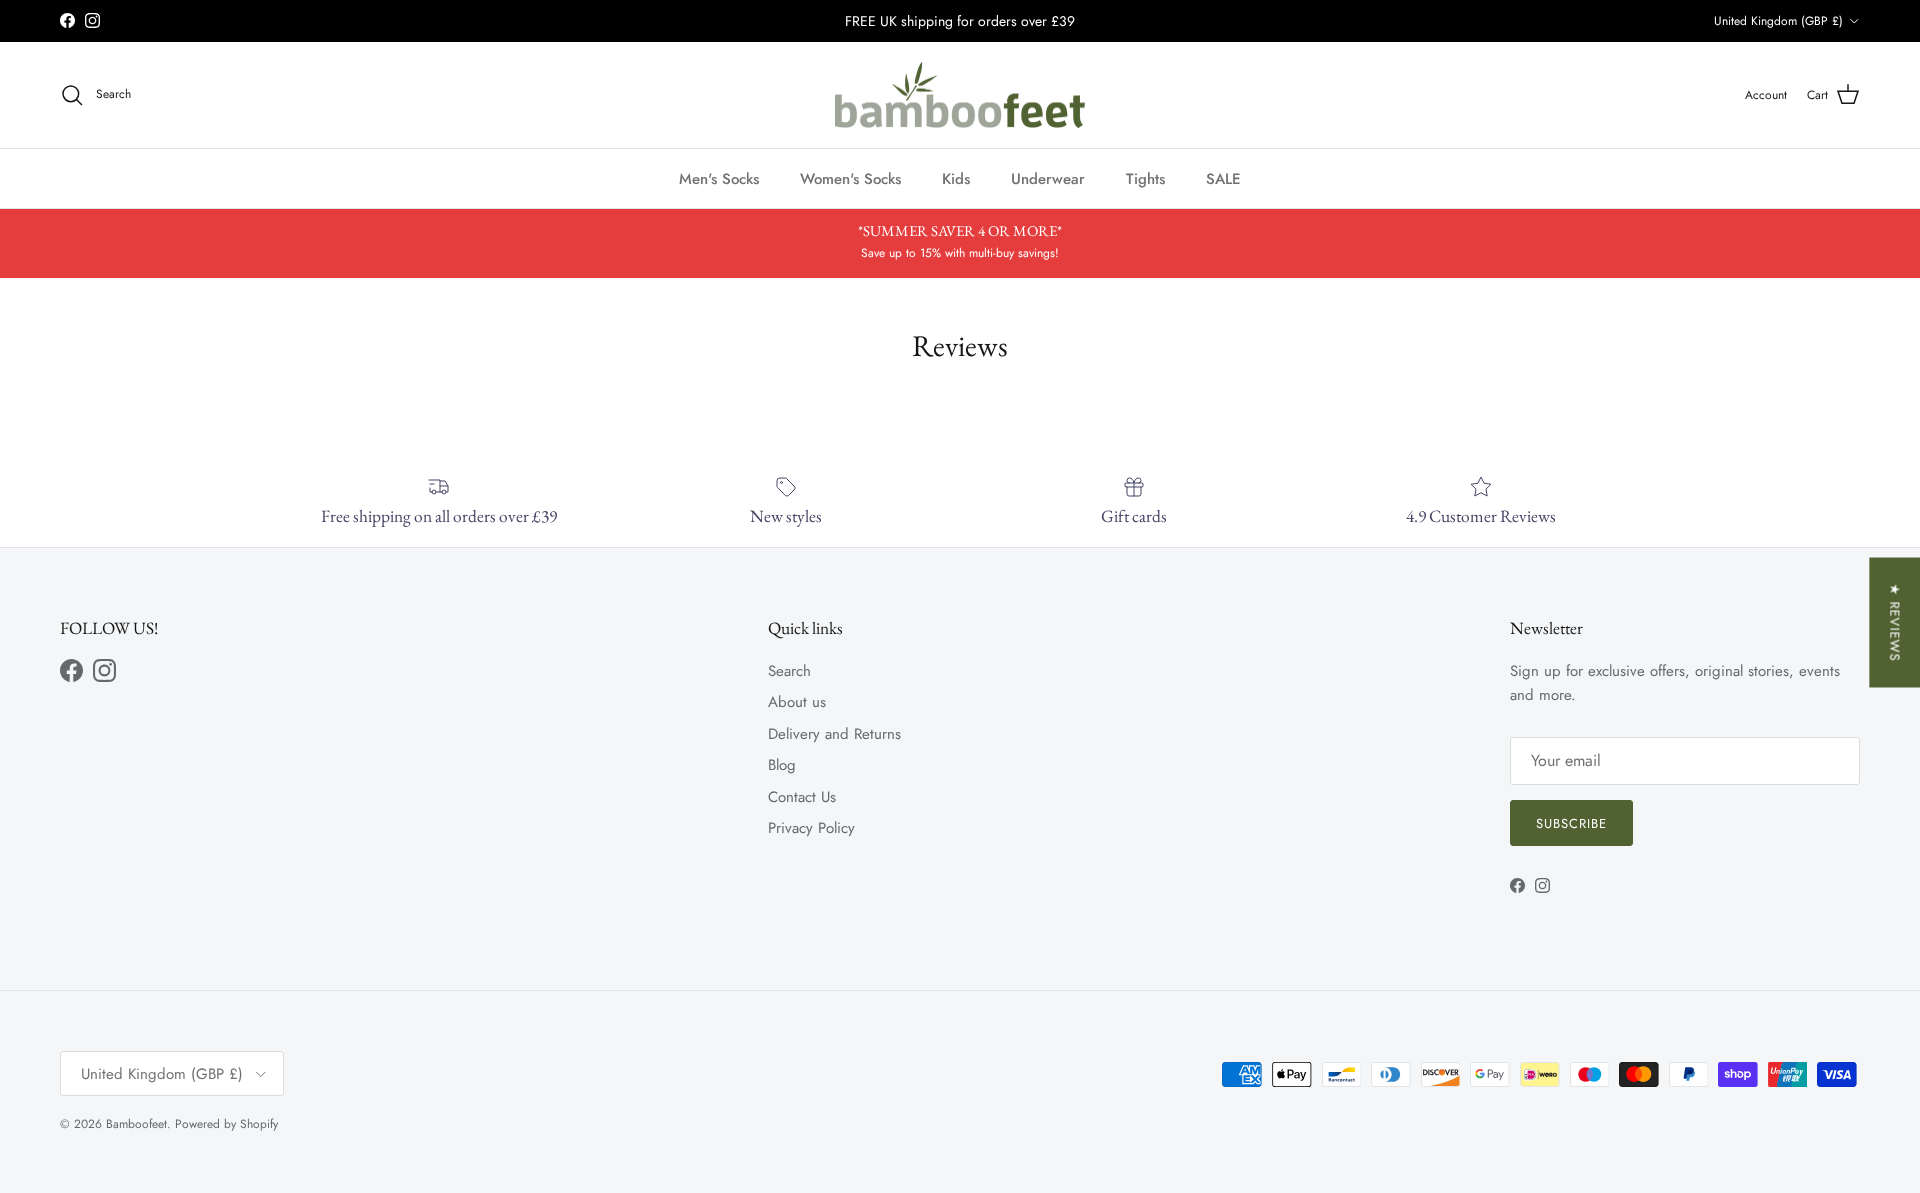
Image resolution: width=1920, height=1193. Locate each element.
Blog (782, 765)
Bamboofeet (136, 1124)
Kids (956, 178)
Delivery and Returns (834, 734)
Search (789, 671)
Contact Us (802, 797)
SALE (1223, 178)
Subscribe (1571, 823)
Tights (1145, 178)
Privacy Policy (811, 828)
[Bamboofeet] (960, 95)
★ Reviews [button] (1894, 622)
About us (797, 702)
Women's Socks (850, 178)
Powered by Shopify (226, 1124)
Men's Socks (719, 178)
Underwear (1048, 178)
